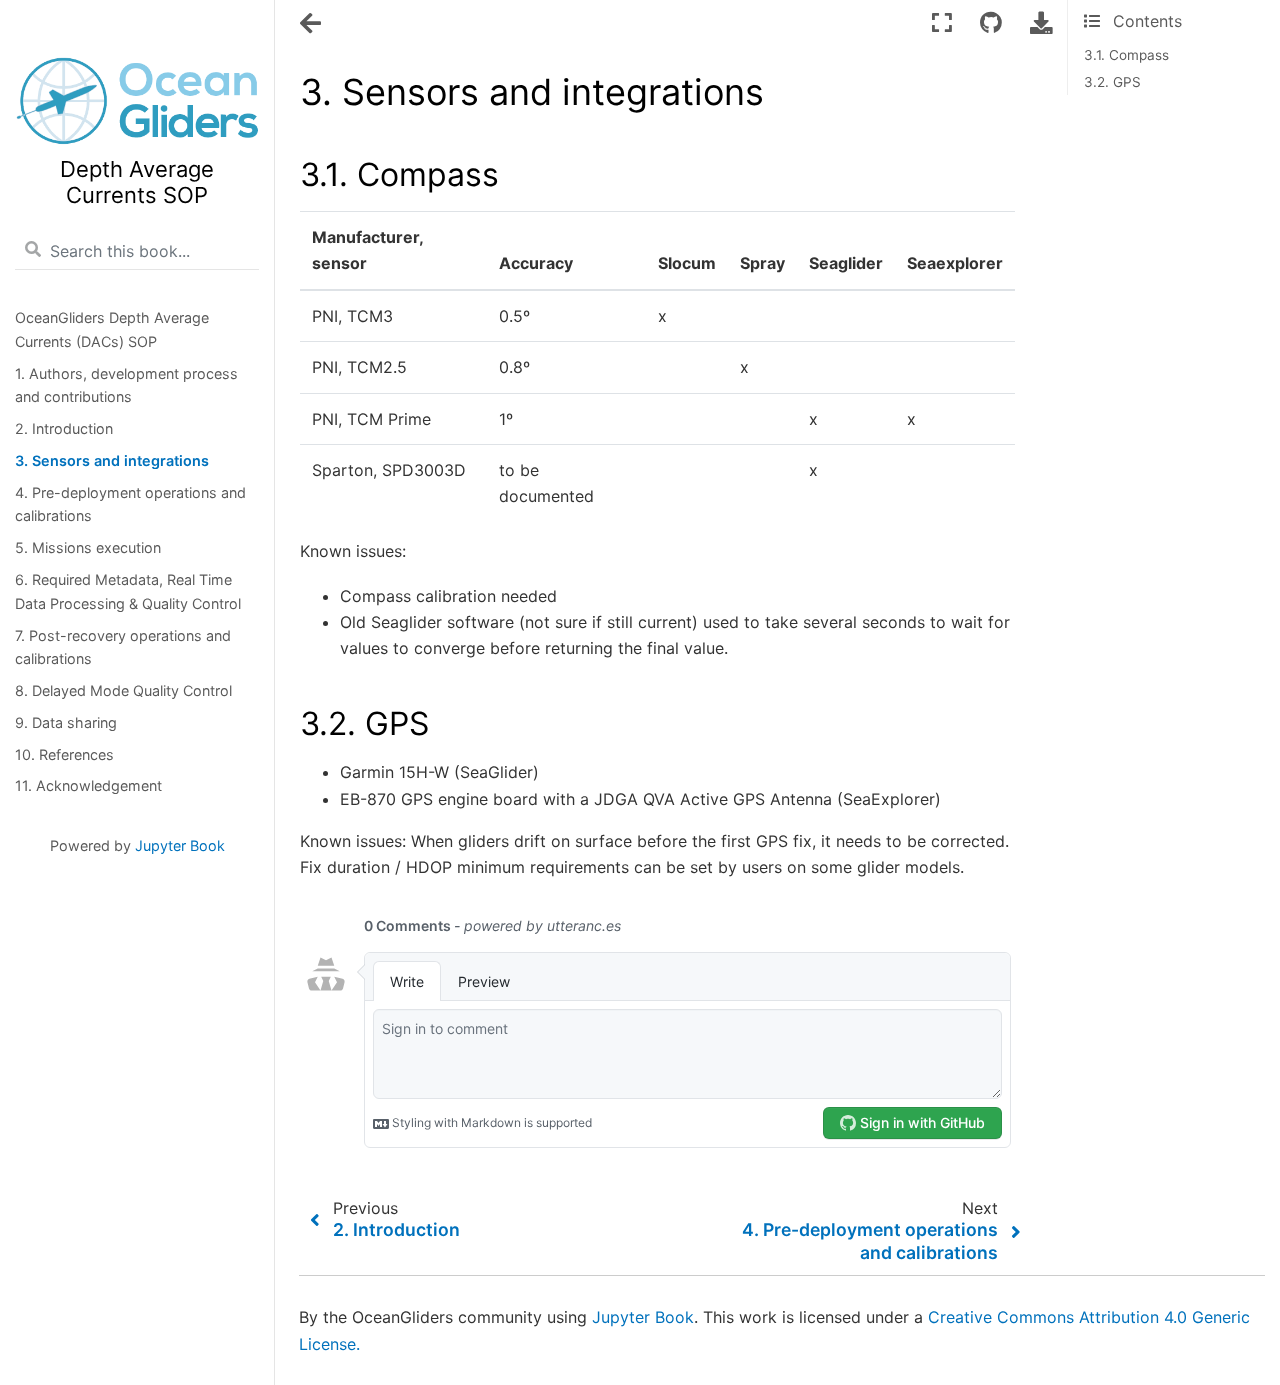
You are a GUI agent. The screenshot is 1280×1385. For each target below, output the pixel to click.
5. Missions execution (88, 547)
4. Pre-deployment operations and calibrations (130, 504)
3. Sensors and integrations (112, 460)
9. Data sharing (66, 722)
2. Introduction (64, 428)
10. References (64, 754)
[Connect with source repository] (991, 22)
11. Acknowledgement (88, 785)
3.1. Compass (1126, 55)
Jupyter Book (180, 845)
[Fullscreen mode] (942, 22)
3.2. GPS (1112, 82)
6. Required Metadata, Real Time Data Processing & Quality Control (128, 591)
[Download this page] (1041, 22)
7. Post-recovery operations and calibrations (123, 647)
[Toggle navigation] (312, 24)
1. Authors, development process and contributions (126, 385)
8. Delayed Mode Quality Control (123, 690)
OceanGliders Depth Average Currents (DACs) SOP (112, 329)
